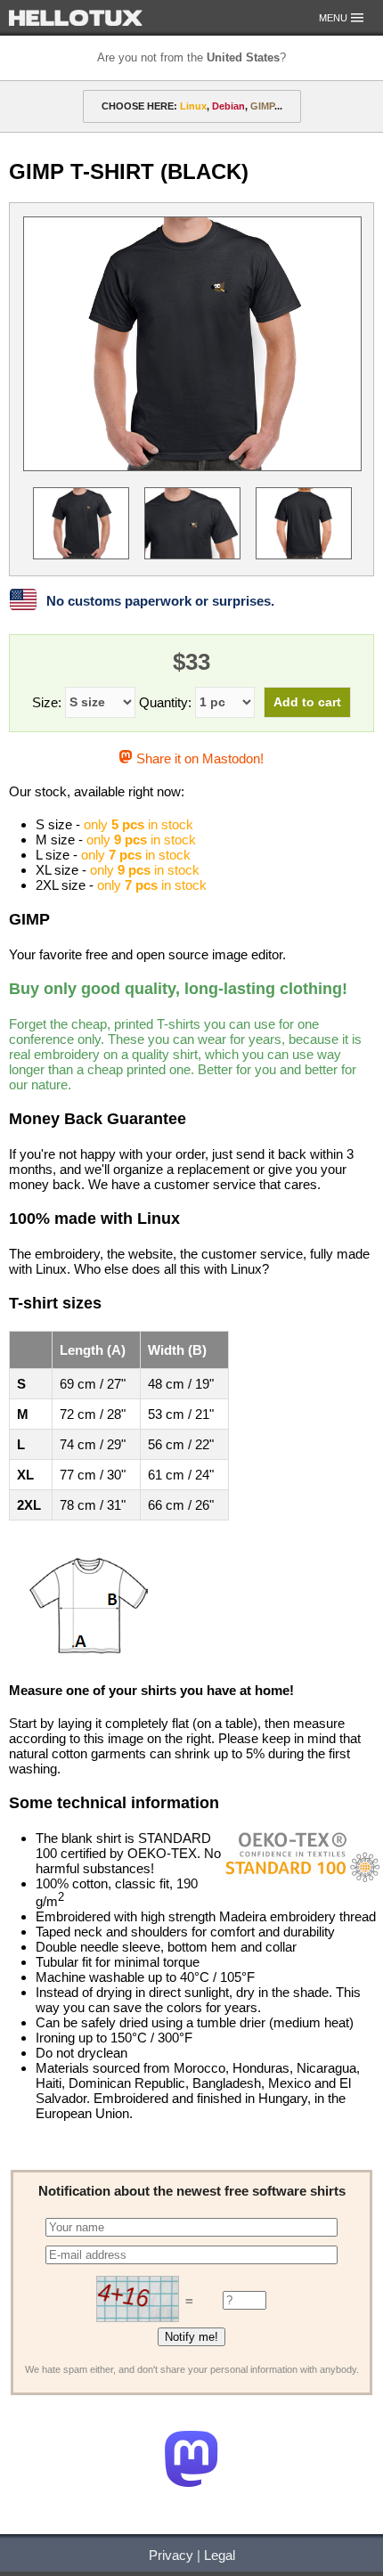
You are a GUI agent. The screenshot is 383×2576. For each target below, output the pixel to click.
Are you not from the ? (191, 57)
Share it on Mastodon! (198, 758)
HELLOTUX (76, 18)
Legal (220, 2555)
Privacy (171, 2555)
